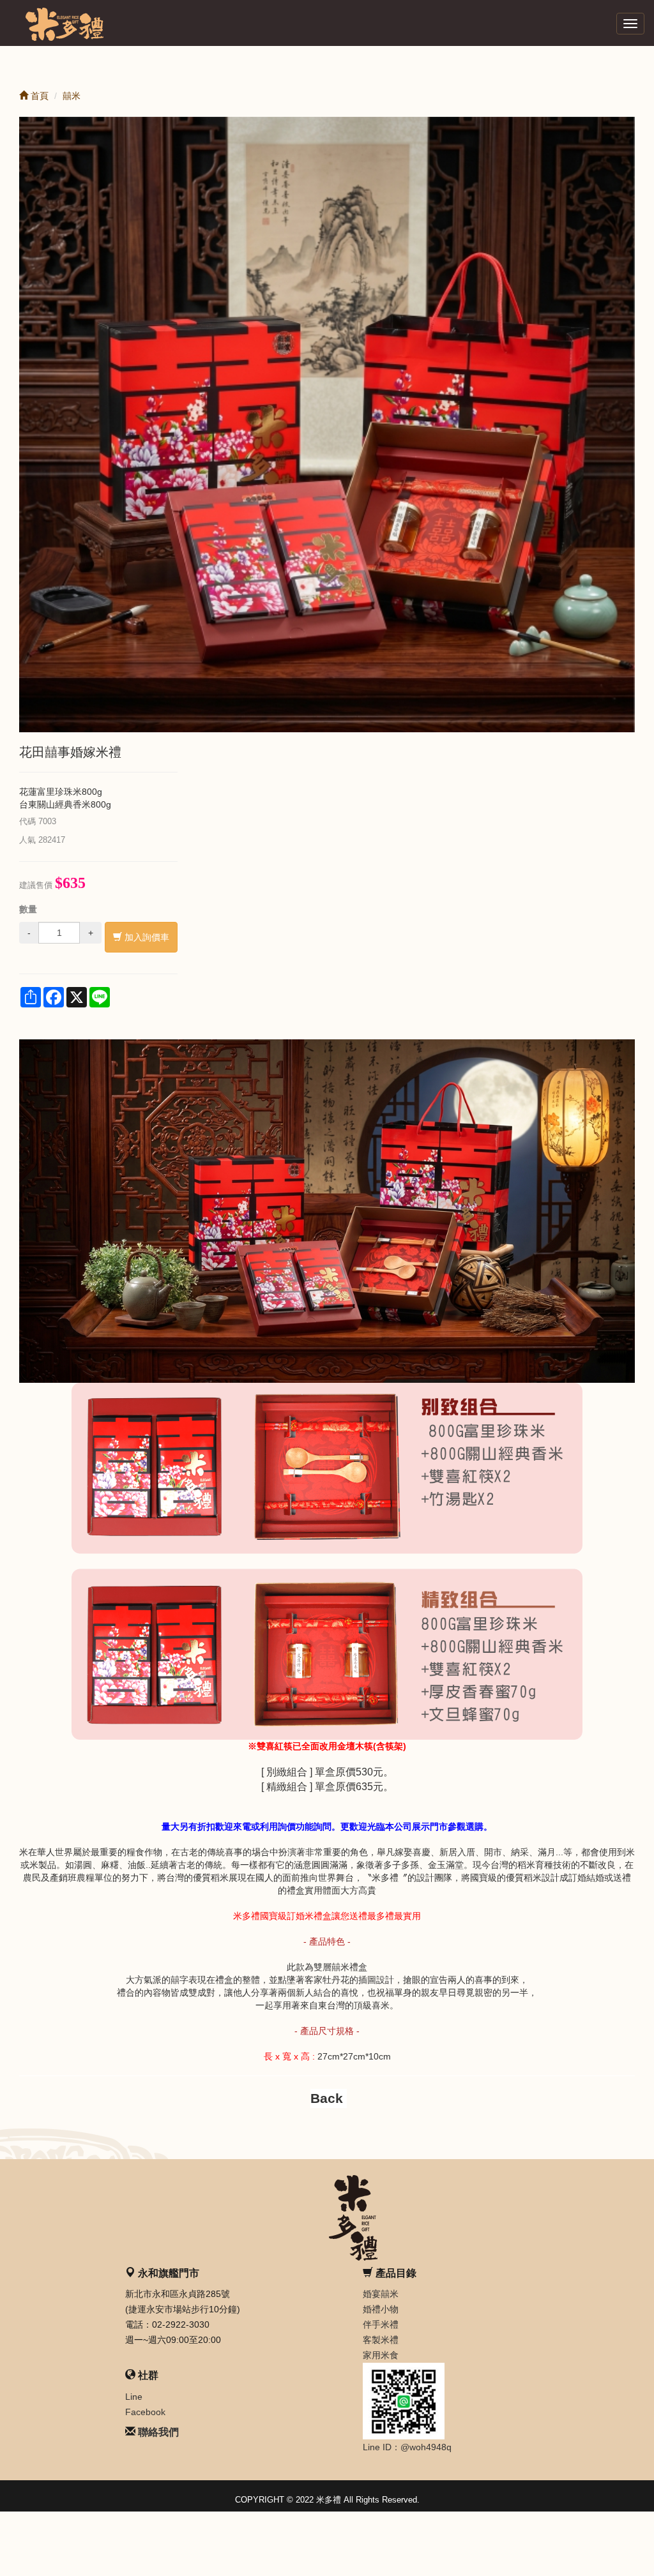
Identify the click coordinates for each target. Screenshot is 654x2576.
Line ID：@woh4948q (407, 2447)
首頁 (38, 96)
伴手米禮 (381, 2324)
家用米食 (381, 2355)
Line (134, 2397)
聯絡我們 (158, 2432)
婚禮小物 (381, 2309)
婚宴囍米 (381, 2294)
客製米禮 (381, 2340)
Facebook (145, 2412)
